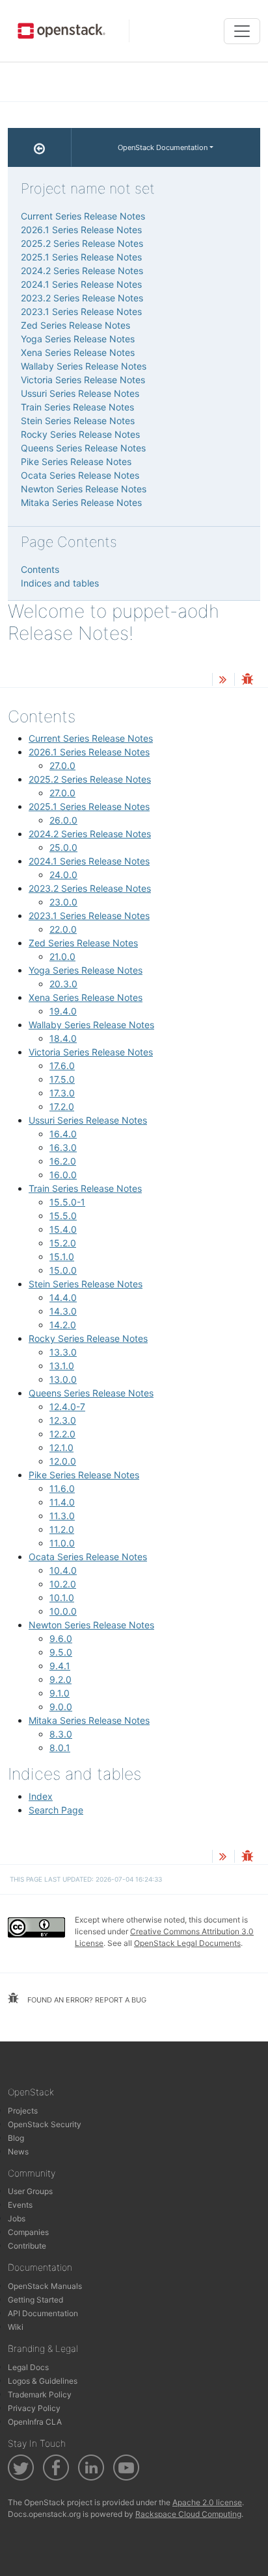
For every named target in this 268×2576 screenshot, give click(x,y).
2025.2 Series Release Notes (90, 779)
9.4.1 (60, 1666)
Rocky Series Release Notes (88, 1338)
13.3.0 (63, 1352)
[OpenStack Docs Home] (40, 147)
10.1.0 (62, 1597)
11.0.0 (62, 1543)
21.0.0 (62, 956)
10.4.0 (63, 1570)
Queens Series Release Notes (91, 1393)
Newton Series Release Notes (91, 1625)
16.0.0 (63, 1175)
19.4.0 (63, 1011)
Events (20, 2205)
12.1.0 (61, 1447)
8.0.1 (60, 1748)
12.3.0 (63, 1420)
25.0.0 (63, 847)
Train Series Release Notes (85, 1188)
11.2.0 (62, 1529)
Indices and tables (60, 583)
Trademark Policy (40, 2394)
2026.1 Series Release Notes (89, 752)
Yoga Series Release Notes (86, 970)
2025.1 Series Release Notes (89, 806)
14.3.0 (63, 1311)
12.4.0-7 (67, 1407)
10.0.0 (63, 1611)
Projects (23, 2111)
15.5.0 (63, 1216)
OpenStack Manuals (45, 2286)
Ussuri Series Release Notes (88, 1120)
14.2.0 (63, 1325)
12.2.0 (62, 1434)
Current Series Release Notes (91, 738)
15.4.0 (63, 1229)
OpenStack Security (45, 2124)
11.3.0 (62, 1516)
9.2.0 (60, 1679)
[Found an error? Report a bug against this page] (247, 680)
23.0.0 (63, 902)
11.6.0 (62, 1488)
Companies (28, 2232)
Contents (40, 569)
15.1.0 (62, 1256)
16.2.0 (63, 1161)
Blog (16, 2138)
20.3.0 (63, 984)
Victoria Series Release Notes (91, 1052)
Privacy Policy (34, 2408)
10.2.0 (63, 1584)
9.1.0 (60, 1693)
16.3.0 (63, 1147)
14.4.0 (63, 1297)
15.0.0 (63, 1270)
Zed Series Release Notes (83, 943)
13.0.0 (63, 1379)
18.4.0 (63, 1038)
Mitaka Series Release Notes (89, 1720)
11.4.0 (62, 1502)
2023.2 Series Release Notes (90, 888)
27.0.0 (62, 765)
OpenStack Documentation (163, 147)
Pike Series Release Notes (84, 1475)
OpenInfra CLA (35, 2422)
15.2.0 (63, 1243)
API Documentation (43, 2313)
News (18, 2152)
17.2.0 (62, 1106)
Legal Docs (28, 2367)
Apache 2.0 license (207, 2502)
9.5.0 (61, 1652)
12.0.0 (63, 1461)
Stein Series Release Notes (86, 1284)
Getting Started (35, 2300)
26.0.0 (63, 820)
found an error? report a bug (86, 2000)
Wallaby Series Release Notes (91, 1025)
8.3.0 (61, 1734)
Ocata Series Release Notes (88, 1557)
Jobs (17, 2218)
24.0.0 (63, 875)
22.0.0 (63, 929)
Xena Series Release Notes (86, 997)
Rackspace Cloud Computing (188, 2514)
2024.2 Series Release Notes (90, 834)
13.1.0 (62, 1366)
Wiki (16, 2327)
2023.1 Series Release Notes (89, 915)
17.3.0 (62, 1093)
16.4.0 (63, 1134)
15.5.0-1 (67, 1202)
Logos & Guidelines (43, 2381)
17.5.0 (62, 1079)
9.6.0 (61, 1638)
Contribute (27, 2246)
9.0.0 (61, 1707)
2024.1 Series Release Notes (89, 861)
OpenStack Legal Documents (187, 1943)
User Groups (30, 2191)
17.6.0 (62, 1066)
